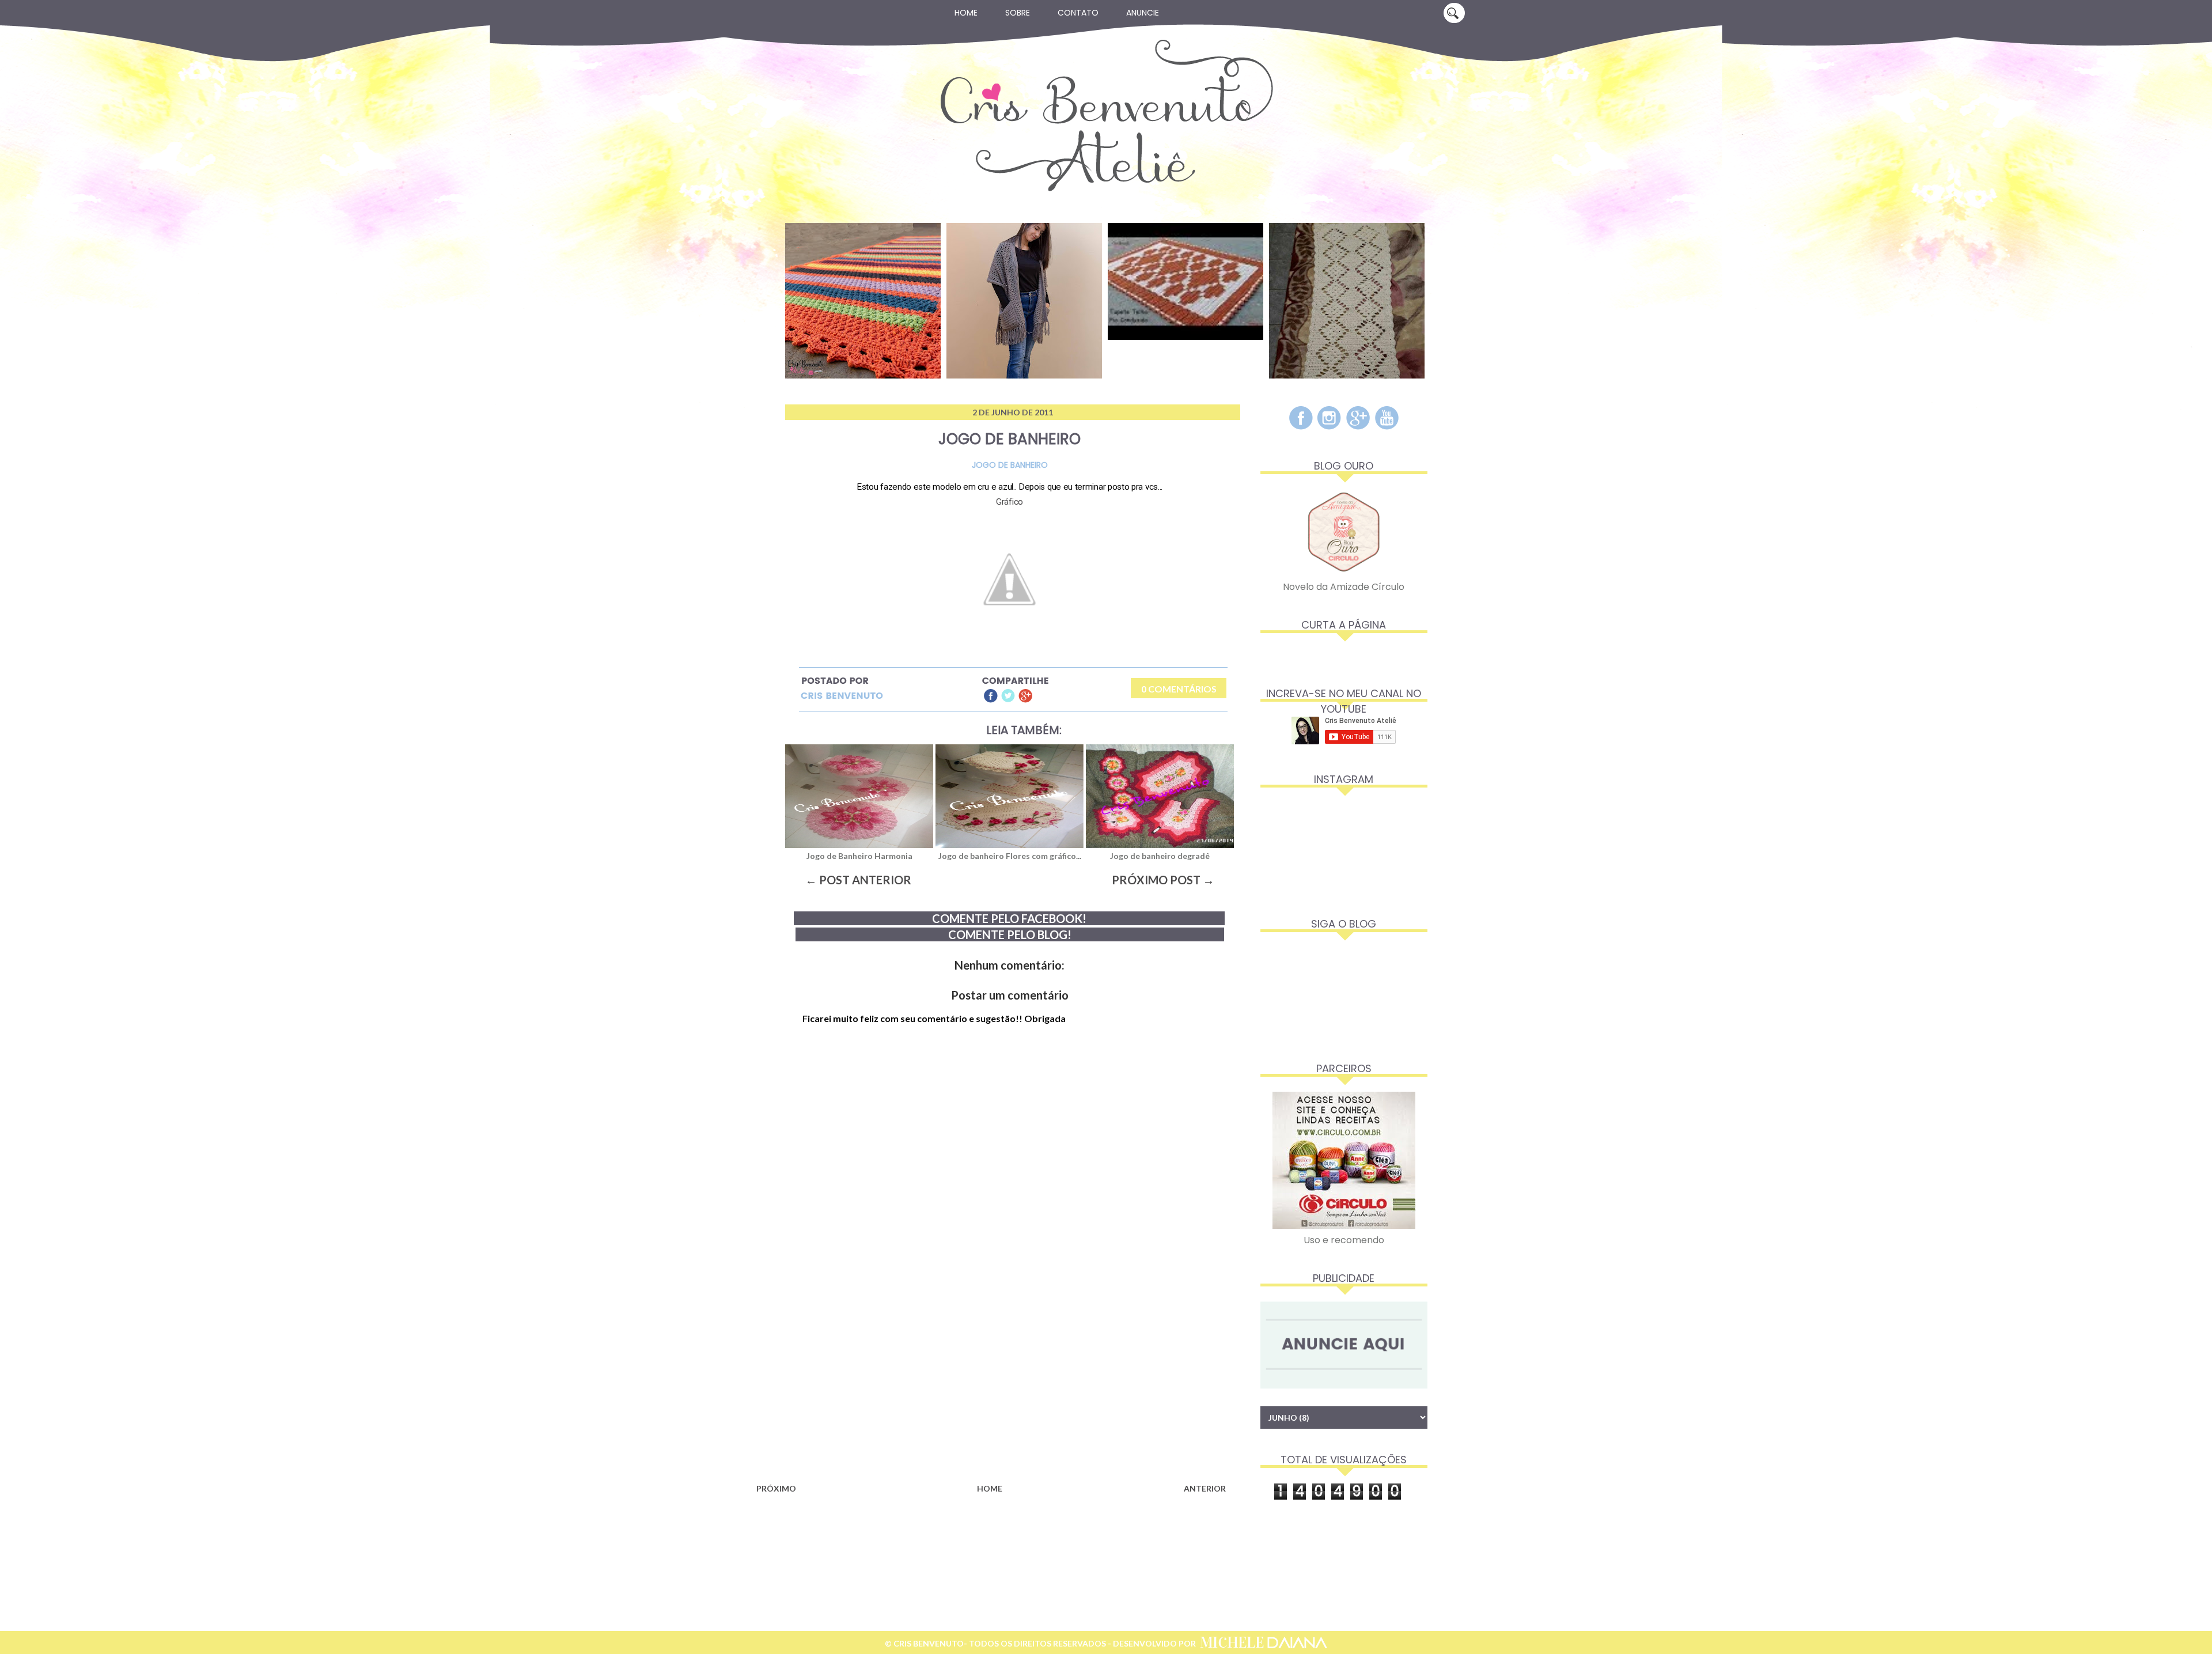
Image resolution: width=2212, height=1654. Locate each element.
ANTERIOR (1205, 1488)
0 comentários (1179, 689)
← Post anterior (858, 880)
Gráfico (1010, 502)
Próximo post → (1163, 880)
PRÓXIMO (776, 1488)
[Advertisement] (991, 1387)
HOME (990, 1488)
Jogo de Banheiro (1010, 465)
